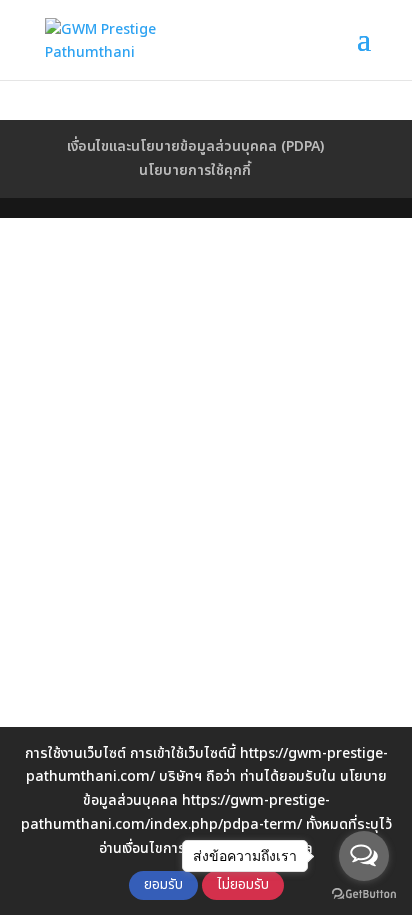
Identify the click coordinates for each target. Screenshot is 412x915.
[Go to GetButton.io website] (364, 894)
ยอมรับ (163, 885)
